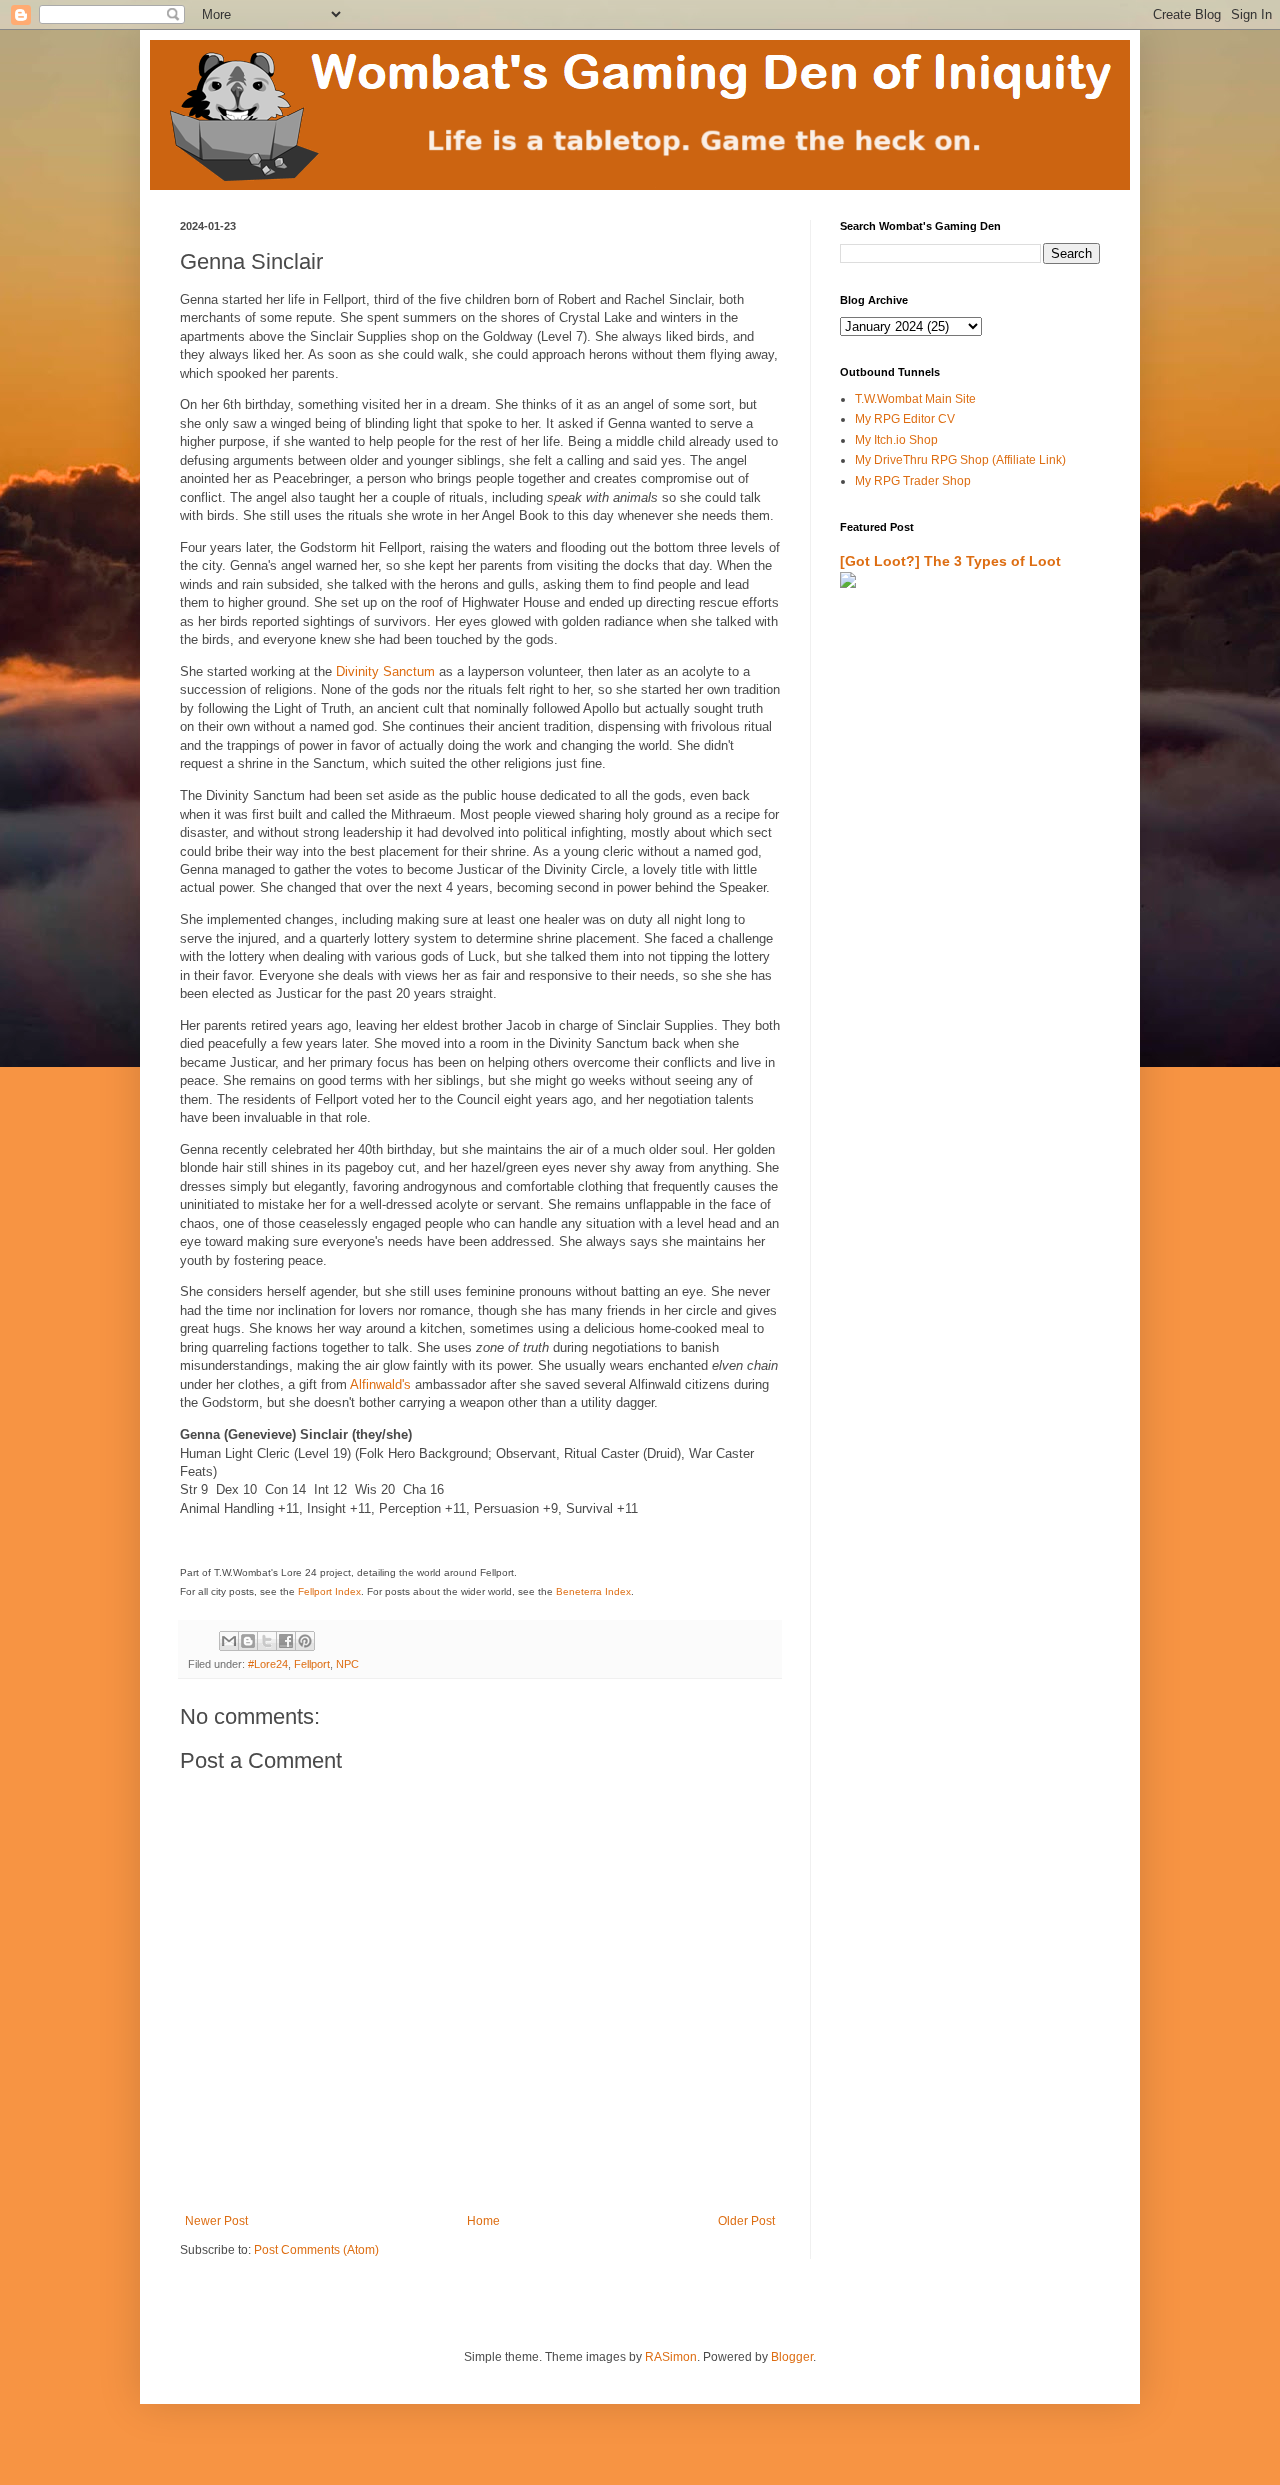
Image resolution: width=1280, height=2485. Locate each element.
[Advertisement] (957, 837)
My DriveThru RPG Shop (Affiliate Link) (960, 460)
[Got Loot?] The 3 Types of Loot (950, 561)
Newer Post (216, 2221)
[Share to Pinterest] (305, 1641)
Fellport (312, 1664)
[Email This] (229, 1641)
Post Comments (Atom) (316, 2250)
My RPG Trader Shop (913, 481)
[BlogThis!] (248, 1641)
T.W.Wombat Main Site (915, 399)
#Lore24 (268, 1664)
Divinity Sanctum (385, 671)
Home (483, 2221)
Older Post (746, 2221)
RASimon (671, 2357)
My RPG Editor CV (905, 419)
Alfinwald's (380, 1384)
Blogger (792, 2357)
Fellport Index (329, 1591)
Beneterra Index (593, 1591)
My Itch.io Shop (896, 440)
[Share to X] (267, 1641)
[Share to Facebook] (286, 1641)
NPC (347, 1664)
